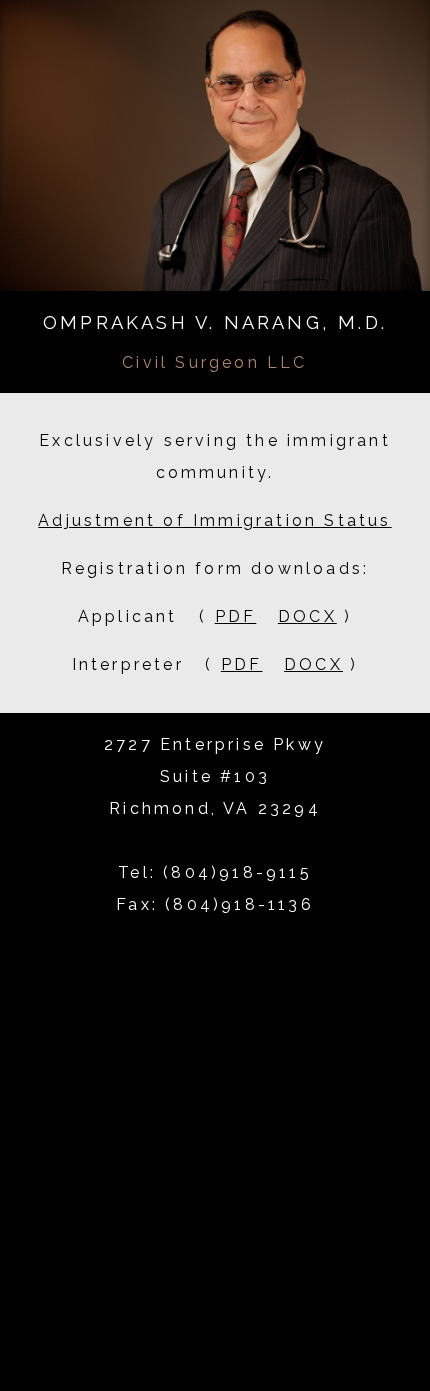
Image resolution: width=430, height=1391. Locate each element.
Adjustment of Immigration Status (214, 520)
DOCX (307, 616)
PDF (236, 616)
